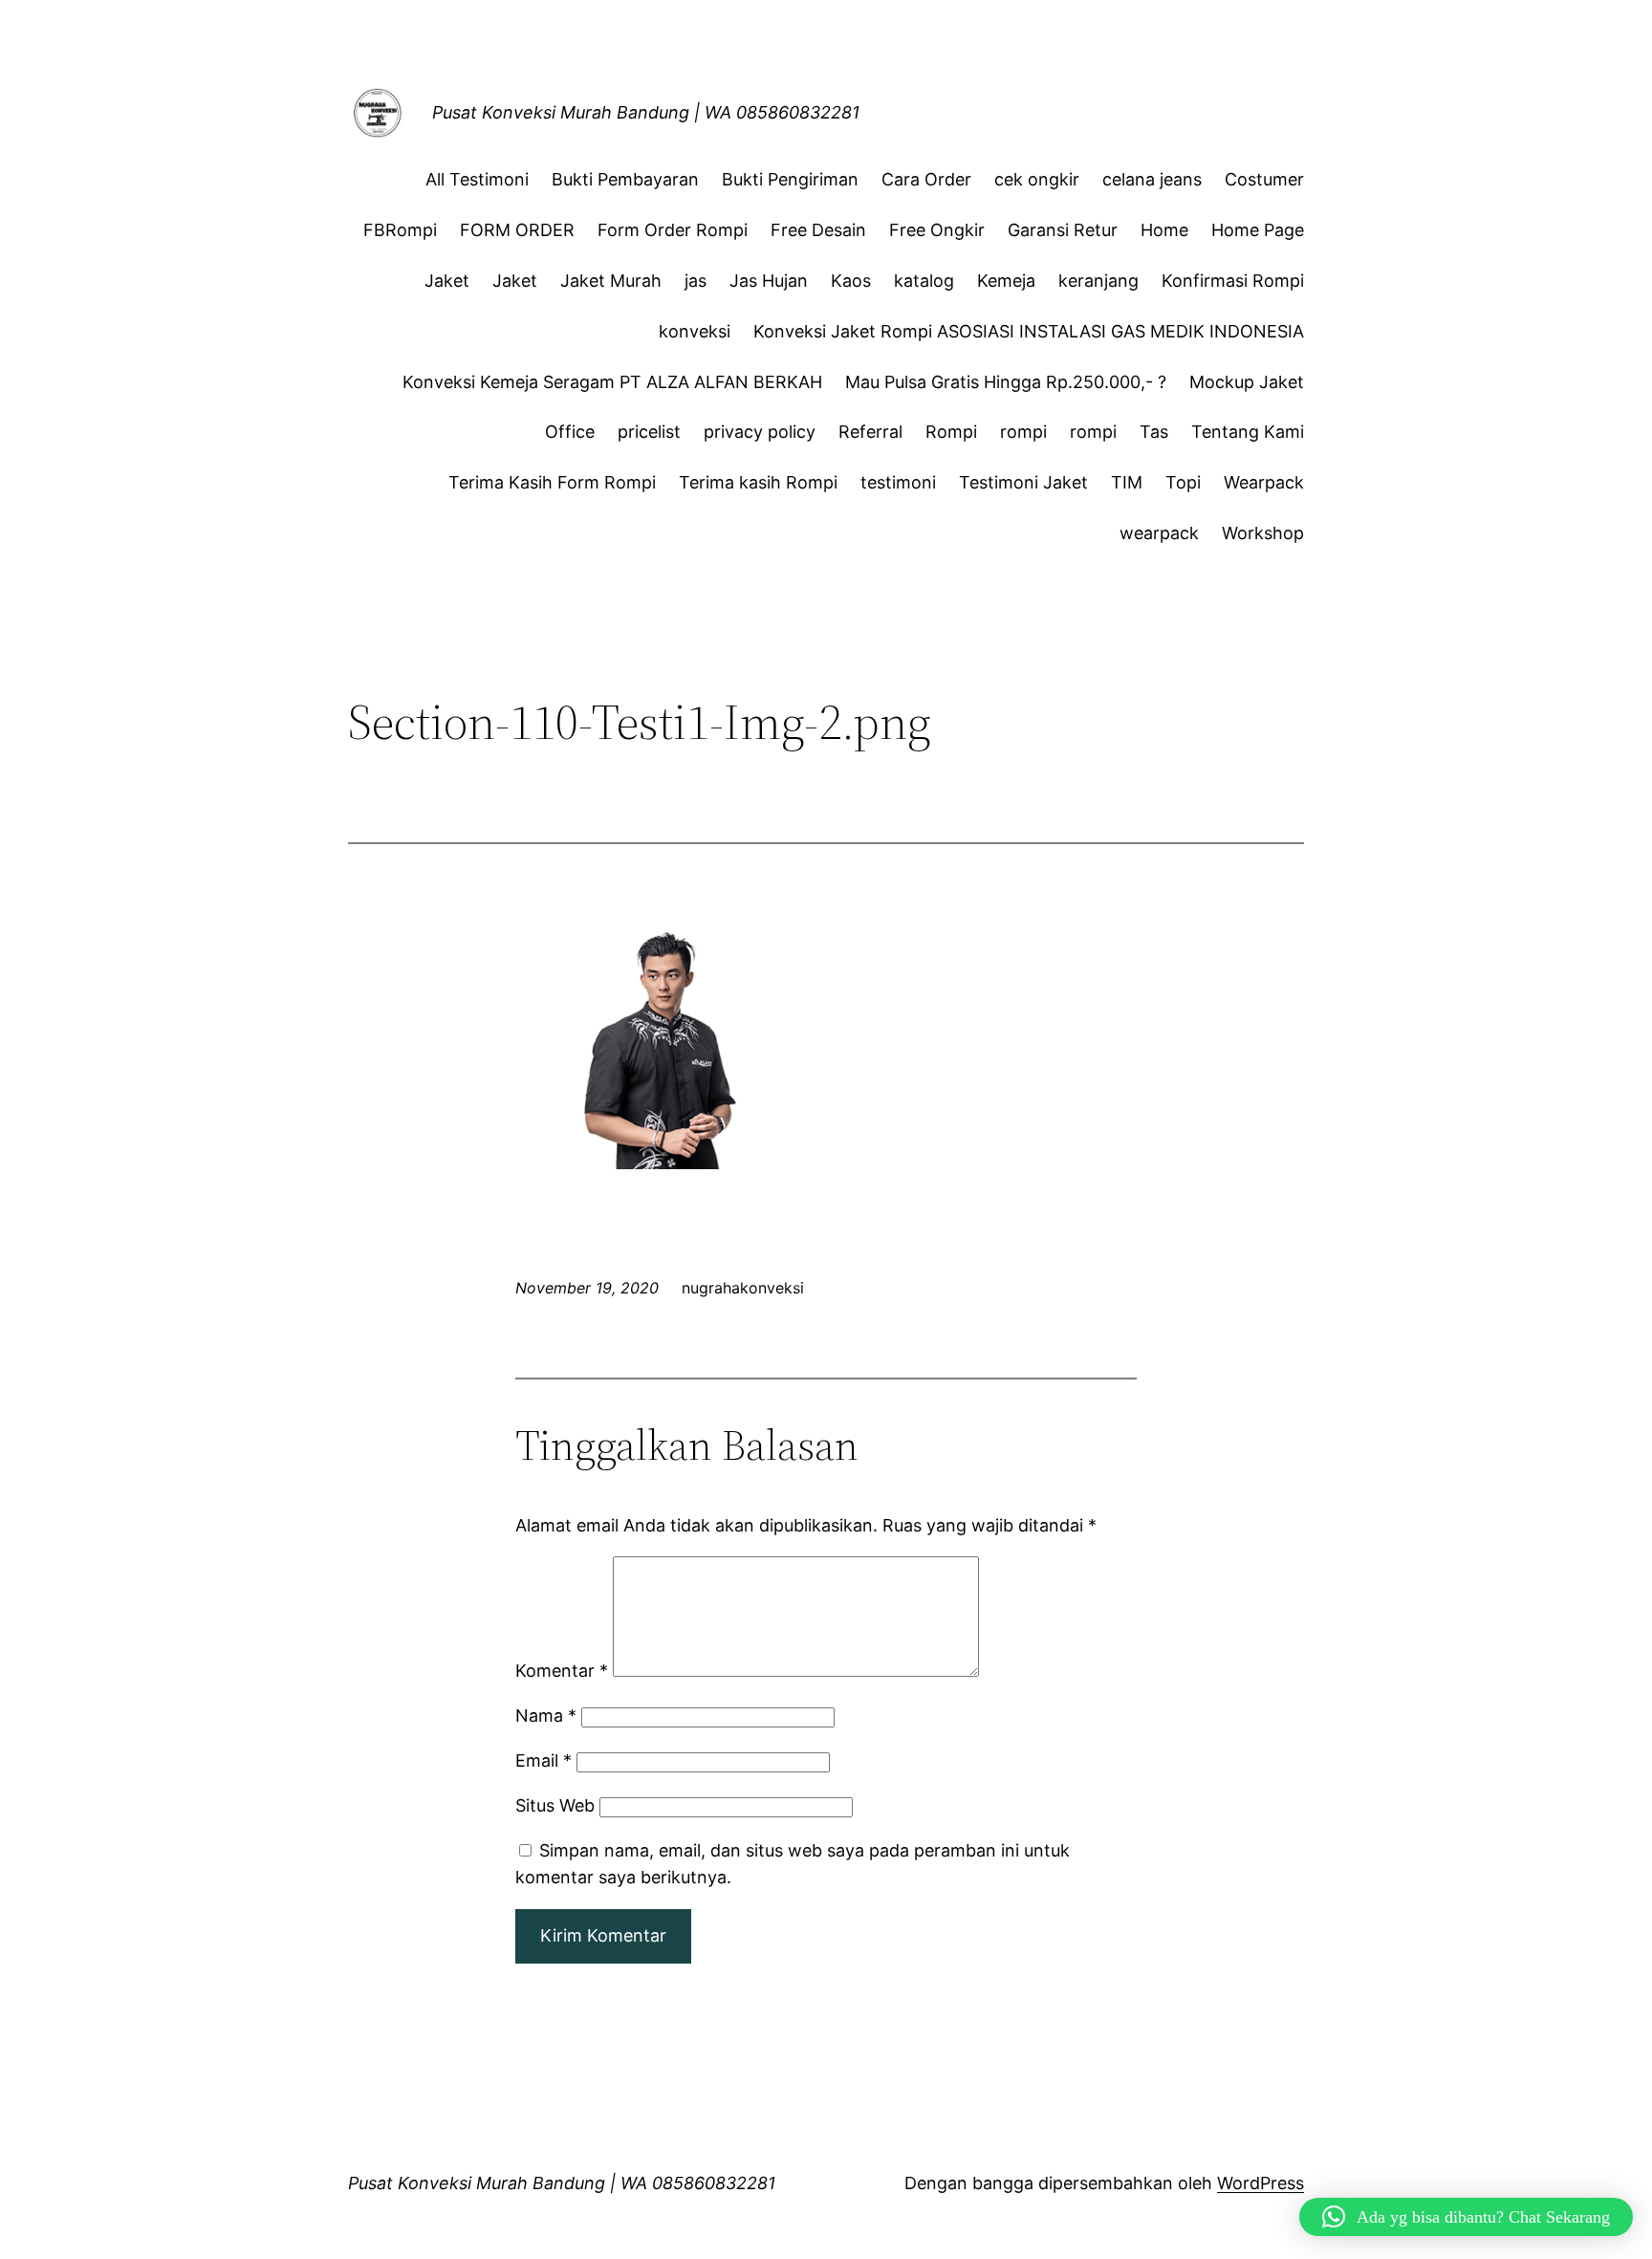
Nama (546, 1716)
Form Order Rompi (673, 230)
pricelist (649, 432)
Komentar (562, 1671)
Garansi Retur (1063, 230)
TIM (1127, 482)
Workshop (1263, 533)
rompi (1023, 432)
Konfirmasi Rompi (1233, 281)
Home (1164, 230)
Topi (1183, 482)
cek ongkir (1037, 179)
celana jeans (1152, 179)
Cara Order (926, 179)
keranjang (1098, 281)
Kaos (851, 281)
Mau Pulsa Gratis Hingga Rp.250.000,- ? (1006, 382)
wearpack (1159, 533)
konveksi (695, 331)
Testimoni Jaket (1023, 482)
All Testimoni (477, 179)
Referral (870, 432)
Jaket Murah (611, 281)
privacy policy (760, 432)
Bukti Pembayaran (625, 179)
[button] (1466, 2217)
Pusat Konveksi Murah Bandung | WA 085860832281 (646, 112)
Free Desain (818, 230)
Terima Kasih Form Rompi (552, 482)
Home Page (1258, 230)
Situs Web (555, 1805)
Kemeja (1006, 281)
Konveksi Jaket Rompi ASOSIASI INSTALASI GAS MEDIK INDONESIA (1029, 331)
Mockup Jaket (1247, 382)
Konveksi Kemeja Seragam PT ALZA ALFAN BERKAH (612, 382)
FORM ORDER (517, 230)
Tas (1154, 432)
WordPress (1261, 2183)
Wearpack (1264, 482)
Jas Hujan (769, 281)
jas (696, 281)
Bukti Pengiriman (790, 179)
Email (543, 1760)
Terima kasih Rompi (758, 482)
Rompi (951, 432)
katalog (924, 281)
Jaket (447, 281)
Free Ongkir (937, 230)
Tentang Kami (1248, 432)
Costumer (1264, 179)
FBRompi (400, 230)
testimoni (898, 482)
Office (570, 432)
